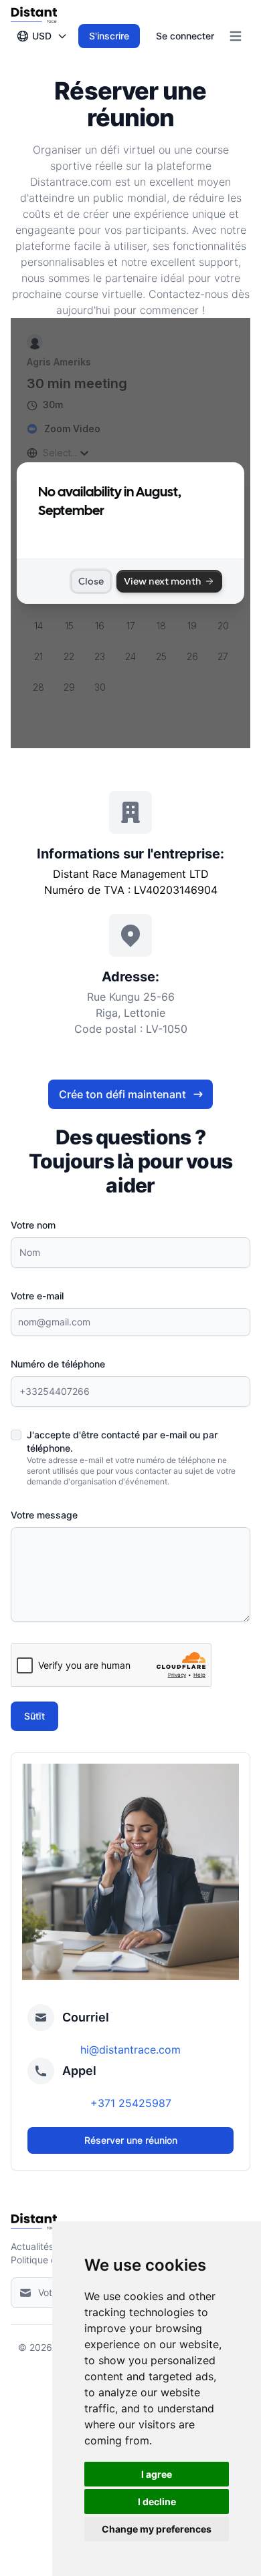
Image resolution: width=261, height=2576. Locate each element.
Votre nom (33, 1225)
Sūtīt (34, 1716)
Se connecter (185, 36)
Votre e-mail (37, 1296)
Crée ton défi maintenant (122, 1094)
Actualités (32, 2246)
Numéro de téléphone (58, 1364)
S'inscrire (109, 36)
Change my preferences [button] (157, 2529)
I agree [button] (157, 2474)
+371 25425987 (131, 2103)
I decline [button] (157, 2502)
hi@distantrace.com (130, 2050)
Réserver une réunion (131, 2140)
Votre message (44, 1515)
